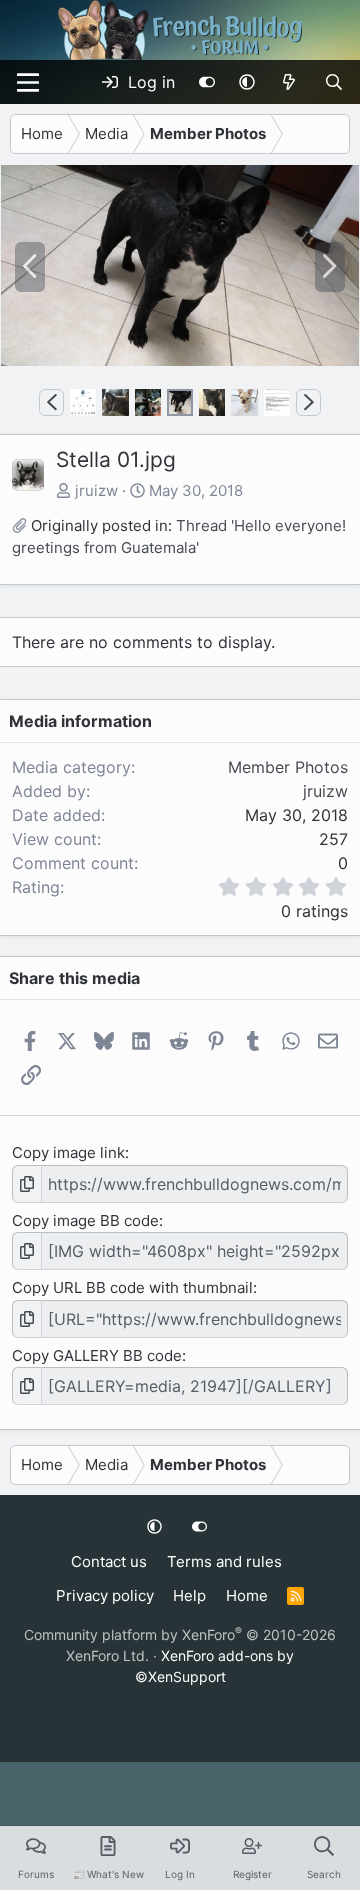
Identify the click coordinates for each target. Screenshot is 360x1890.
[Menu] (28, 82)
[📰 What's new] (289, 82)
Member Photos (288, 767)
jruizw (96, 490)
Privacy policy (105, 1595)
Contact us (109, 1561)
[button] (247, 82)
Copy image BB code (85, 1220)
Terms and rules (224, 1561)
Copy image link (68, 1152)
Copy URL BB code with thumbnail (132, 1287)
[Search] (333, 82)
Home (247, 1595)
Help (189, 1595)
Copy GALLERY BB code (97, 1355)
